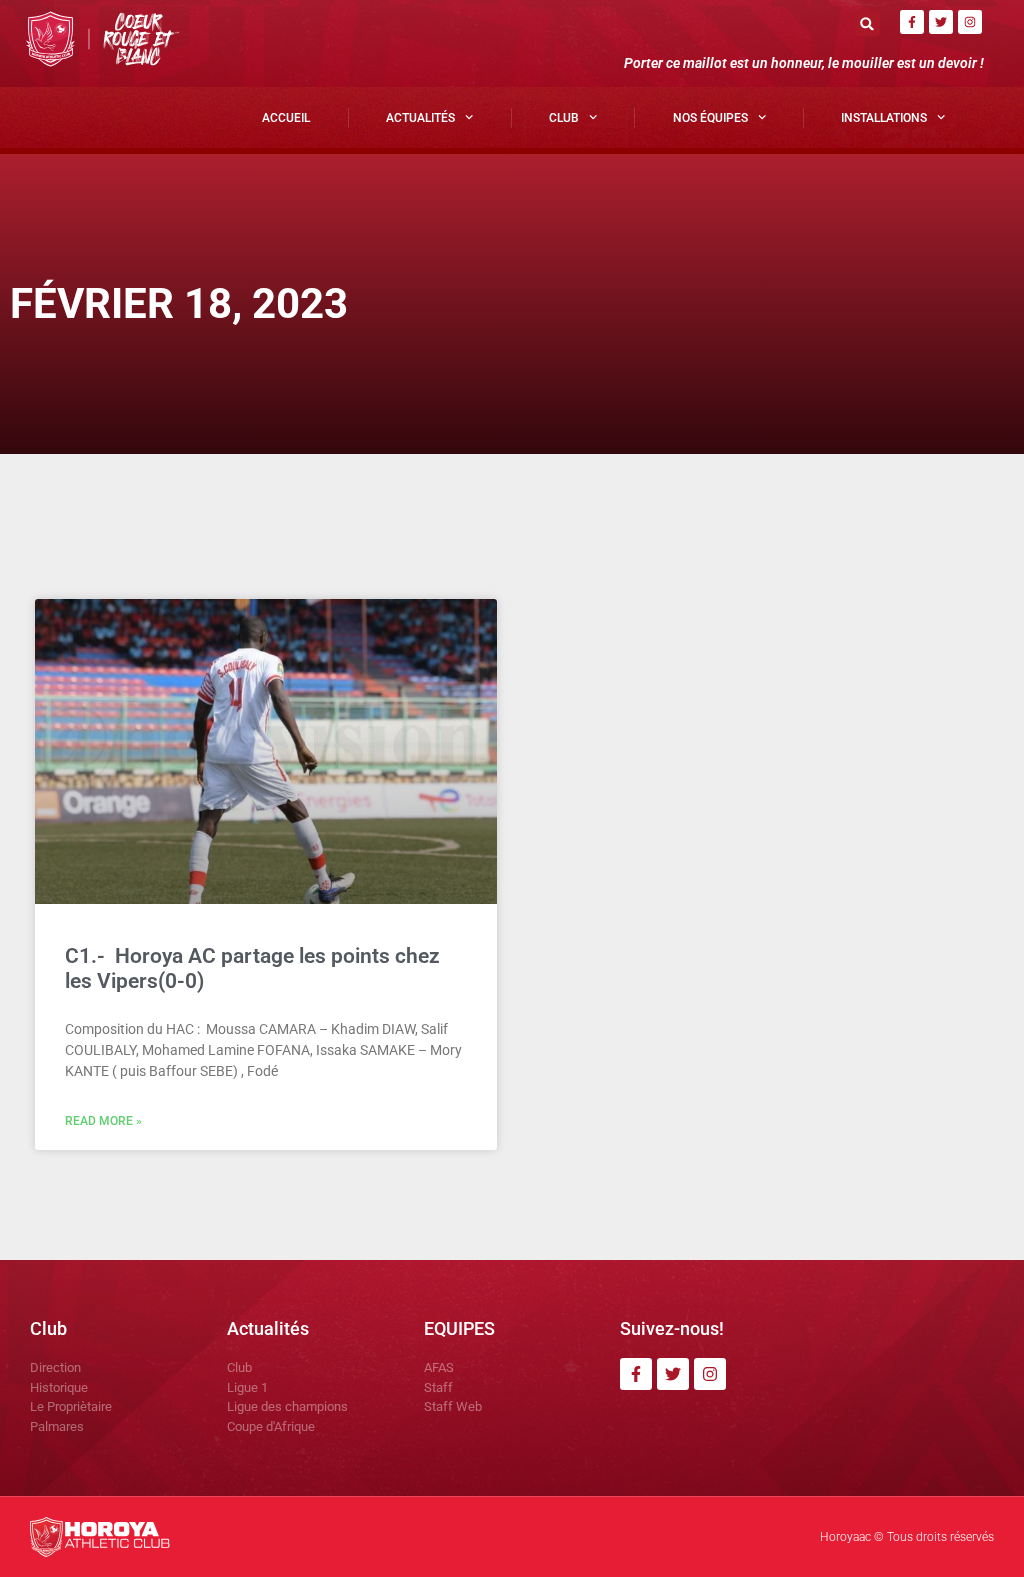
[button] (867, 23)
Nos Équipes (710, 118)
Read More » (103, 1121)
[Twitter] (941, 22)
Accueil (286, 118)
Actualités (420, 118)
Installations (884, 118)
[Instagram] (970, 22)
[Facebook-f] (912, 22)
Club (564, 118)
